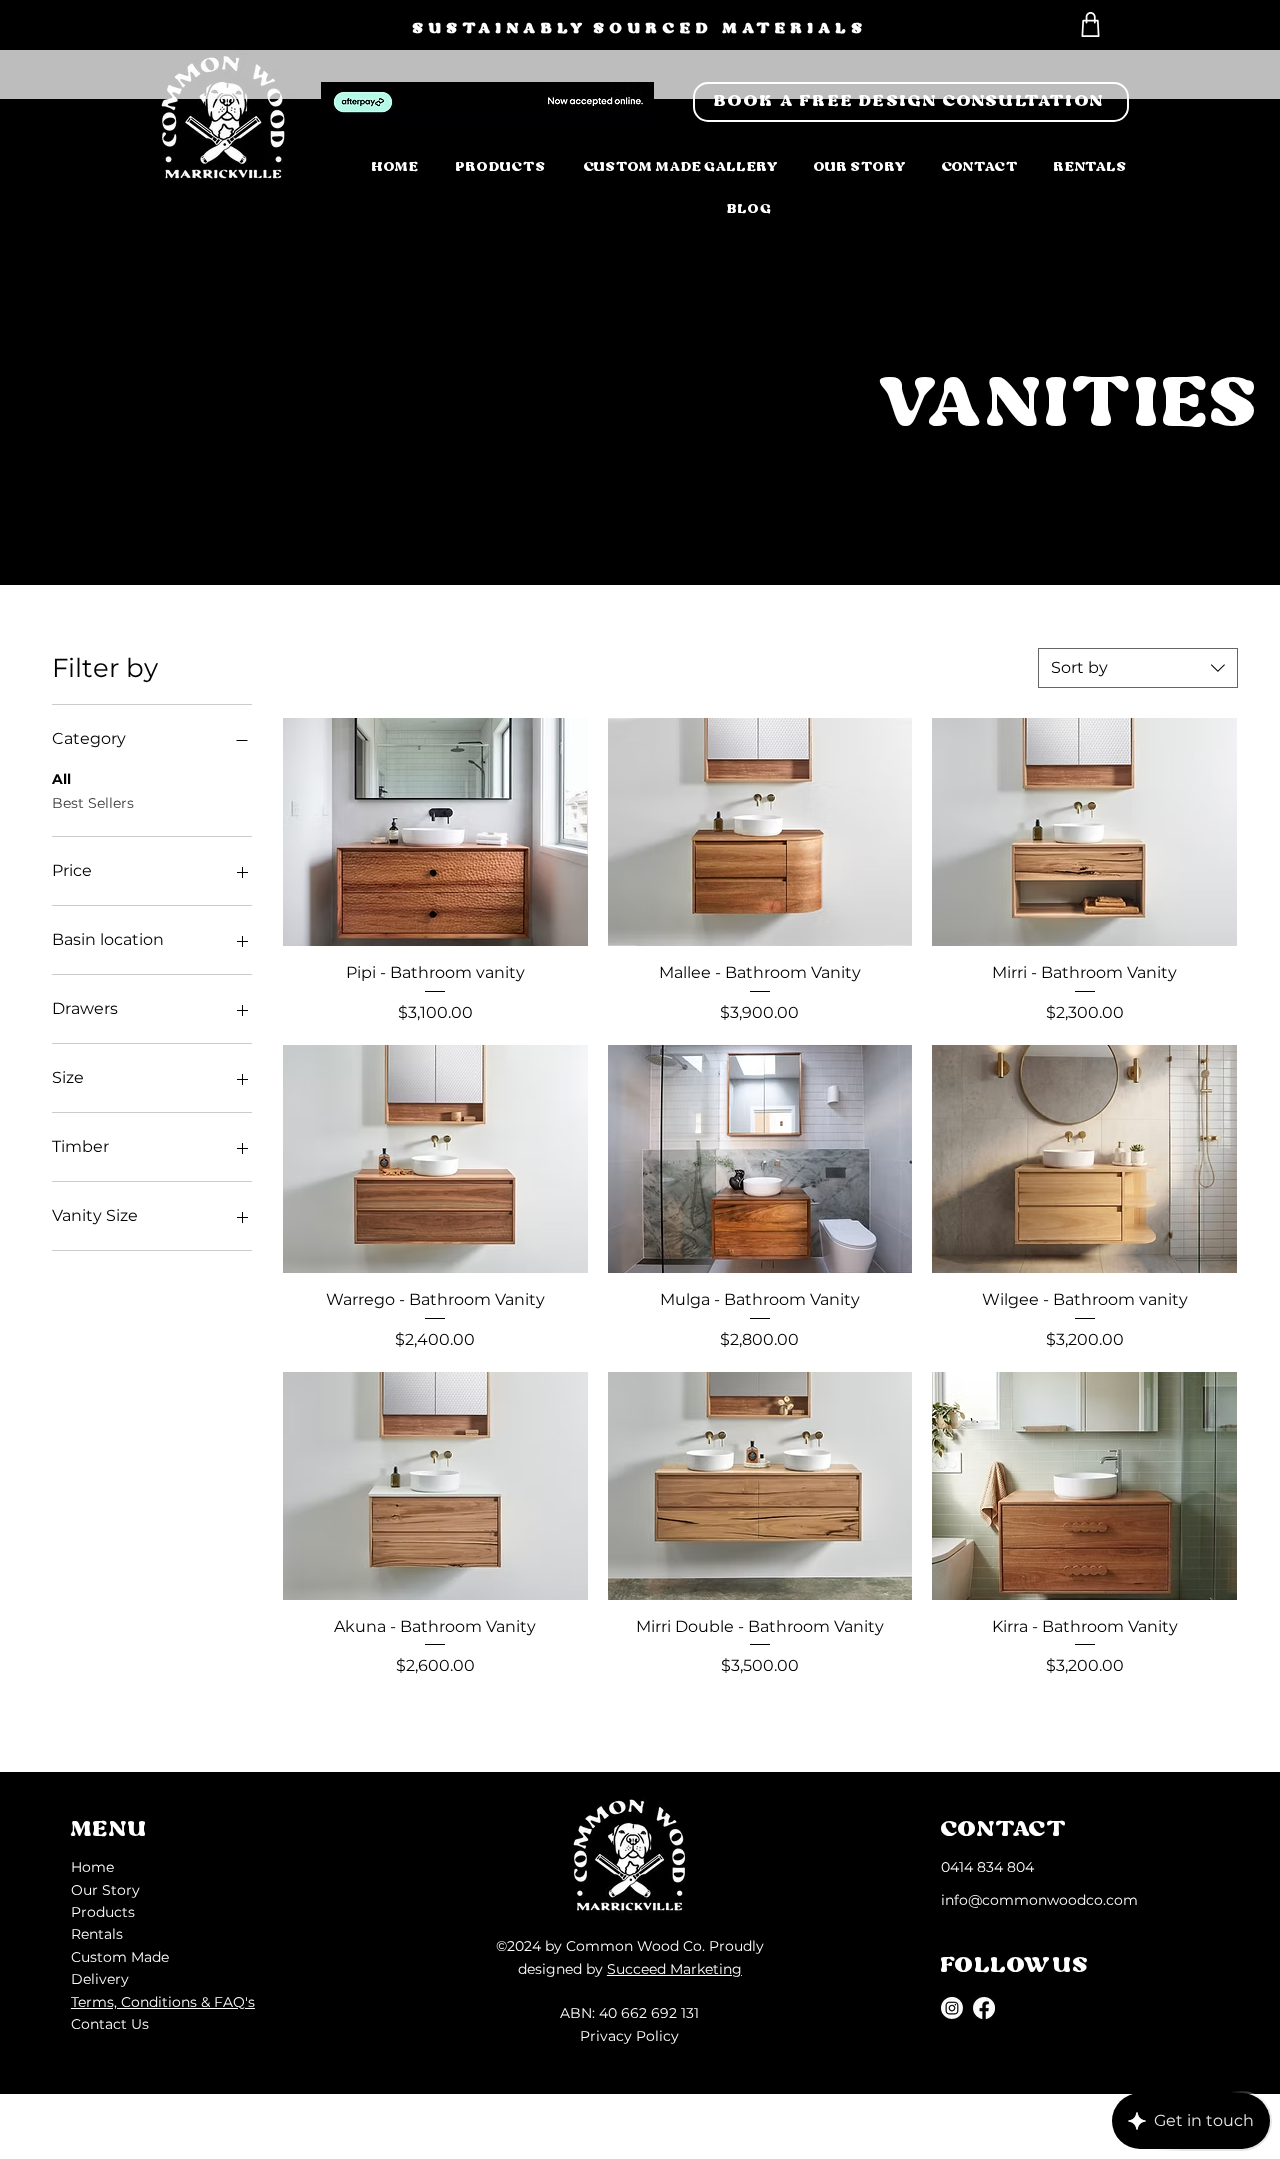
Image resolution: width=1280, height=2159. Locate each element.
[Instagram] (952, 2008)
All (61, 779)
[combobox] (1138, 668)
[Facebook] (984, 2008)
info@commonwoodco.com (1039, 1900)
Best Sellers (93, 803)
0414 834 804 (987, 1867)
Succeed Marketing (674, 1969)
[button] (911, 102)
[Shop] (1090, 24)
